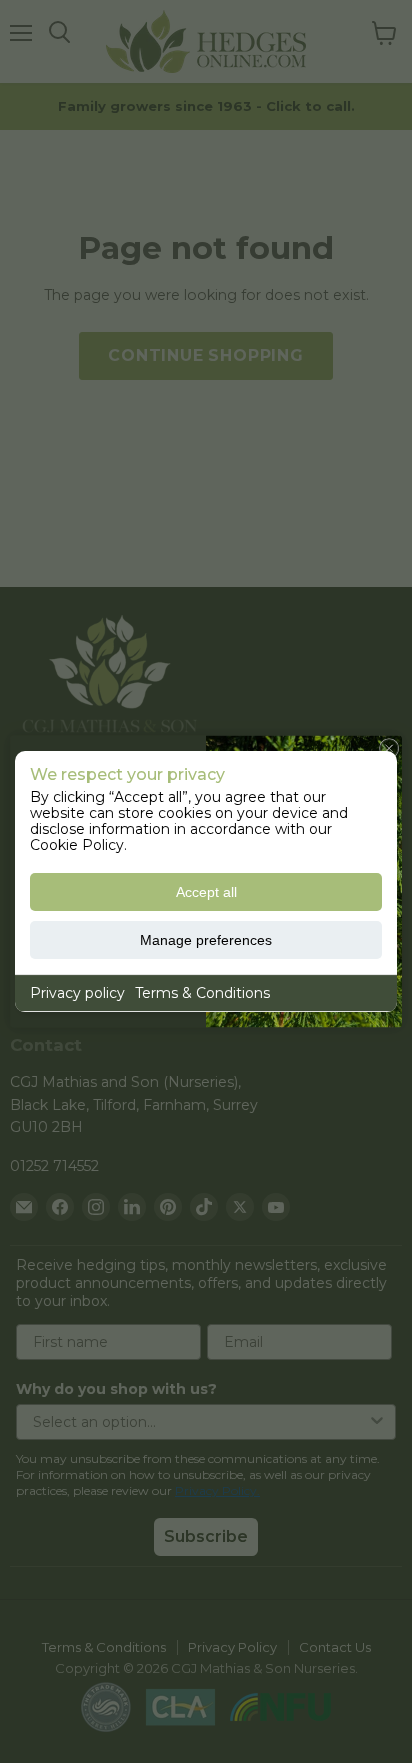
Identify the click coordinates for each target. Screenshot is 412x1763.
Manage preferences (206, 940)
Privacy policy (77, 993)
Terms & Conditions (202, 993)
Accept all (206, 892)
